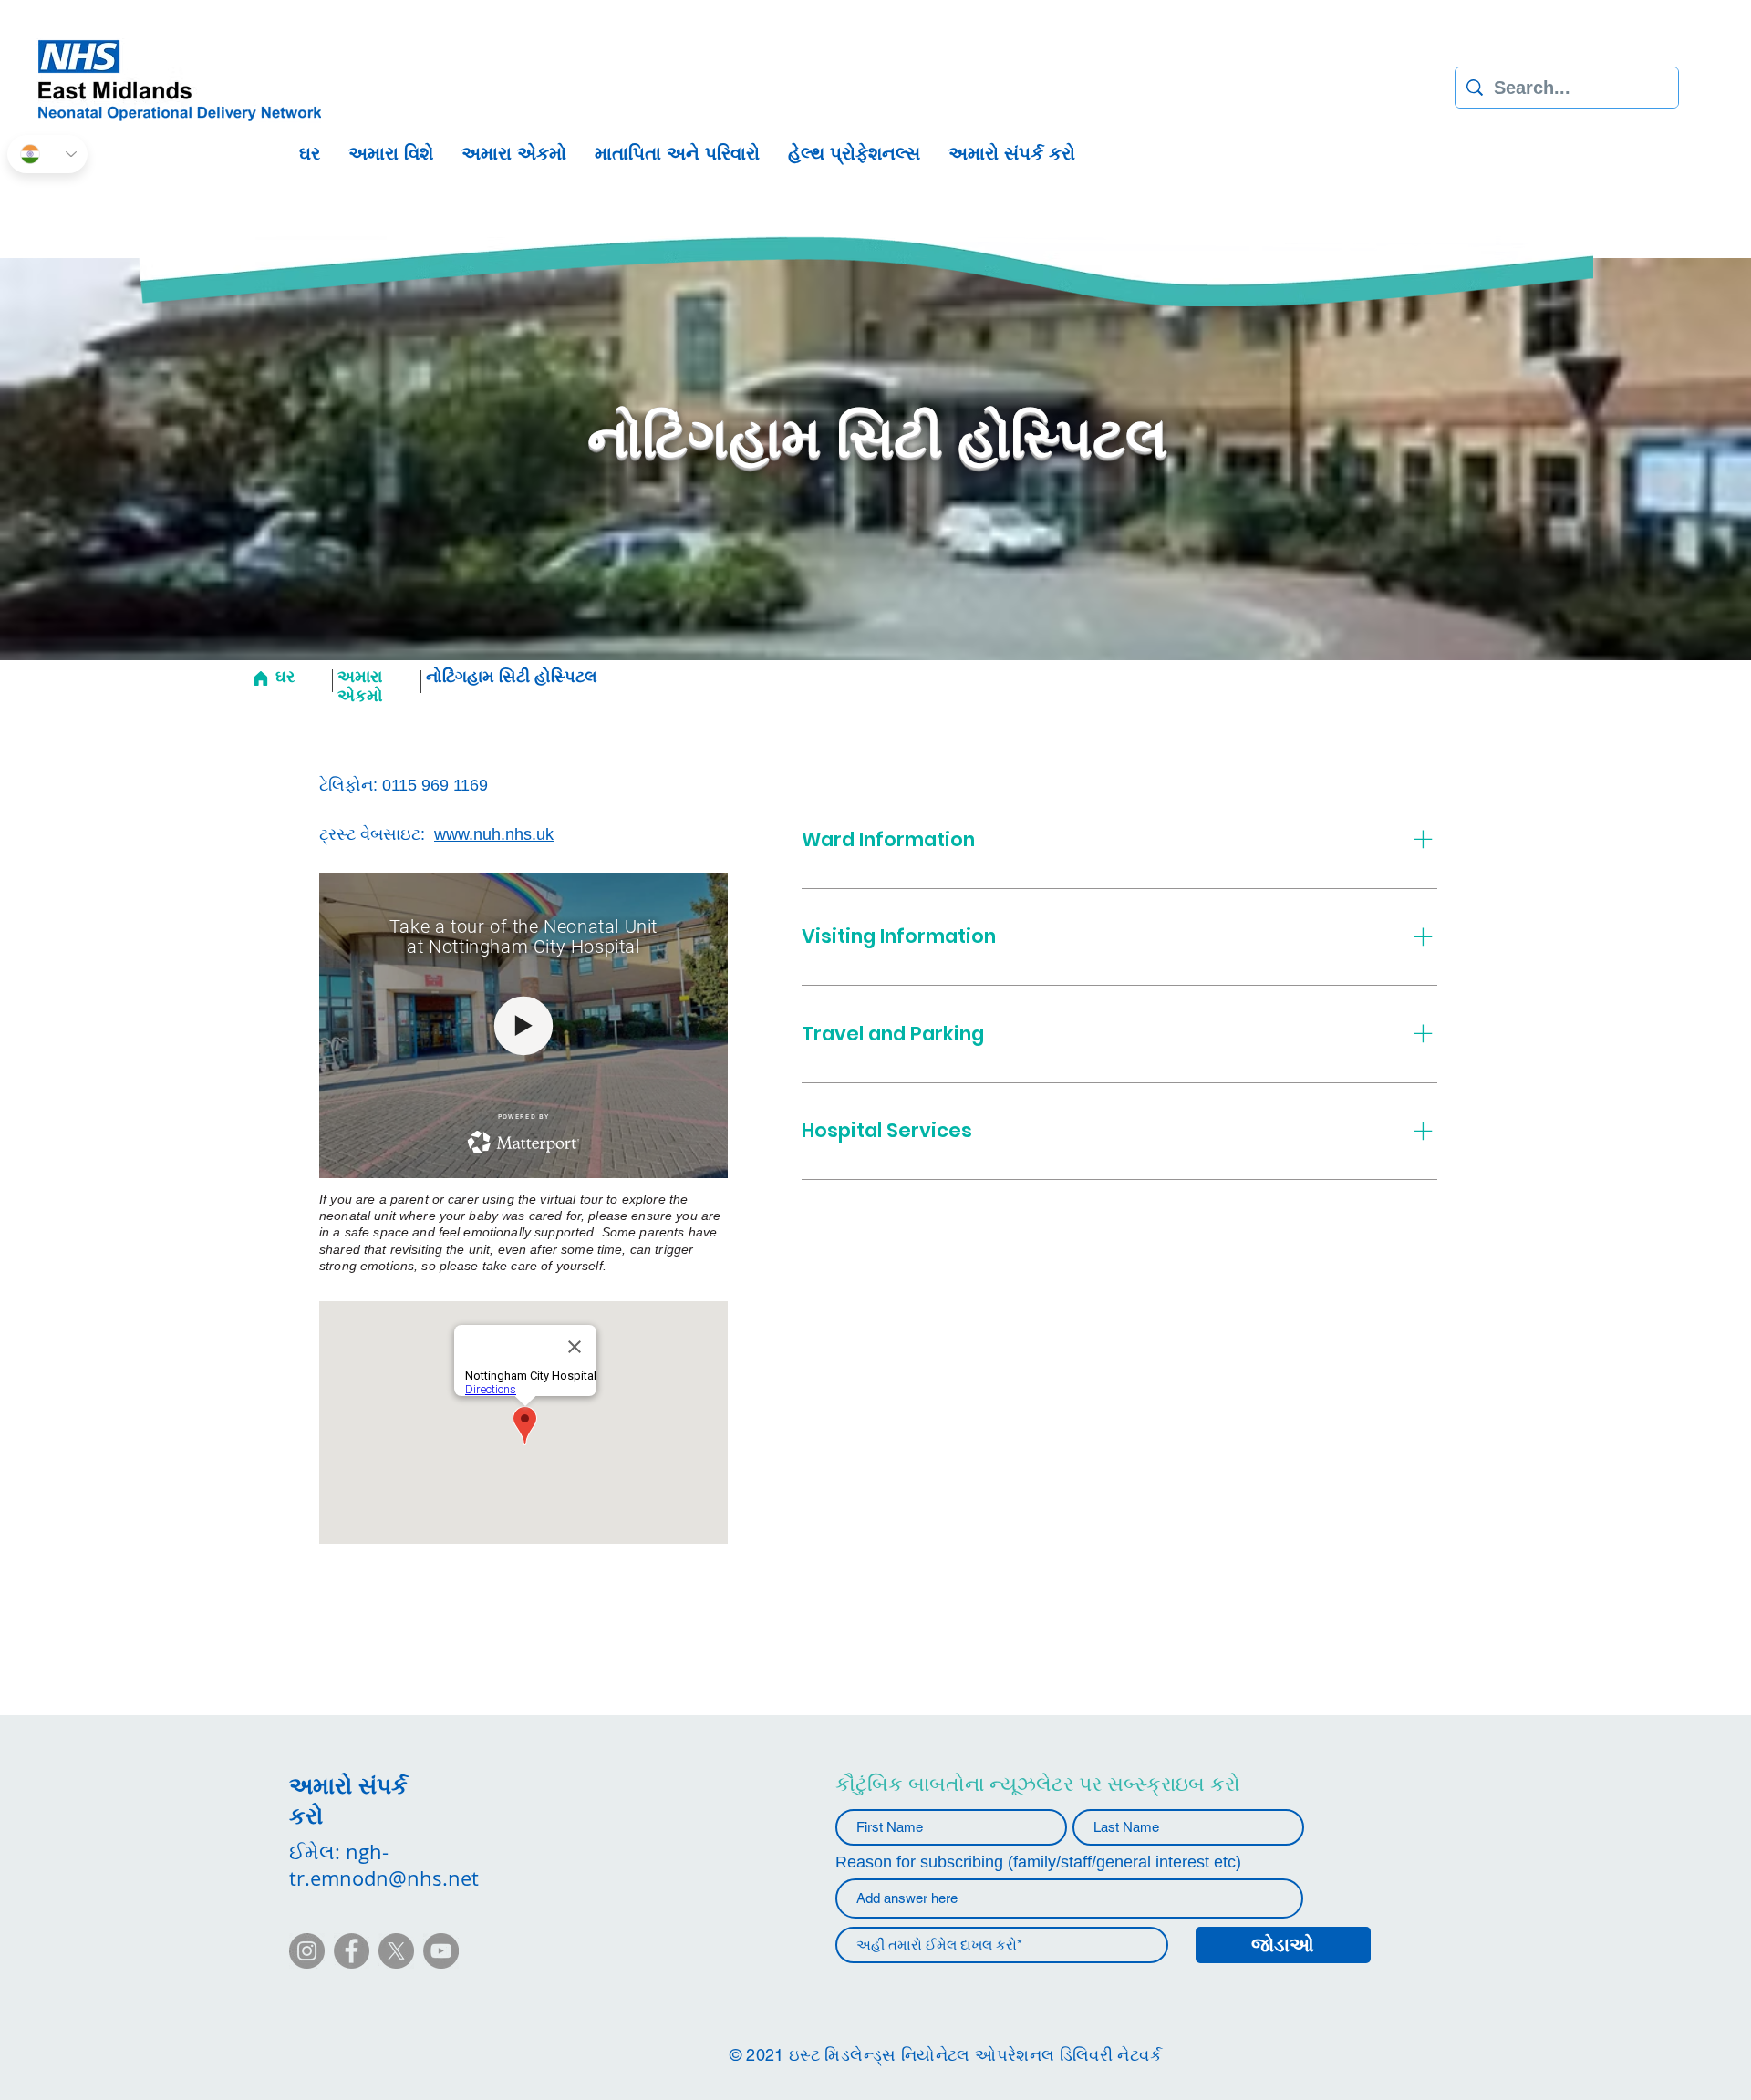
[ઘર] (260, 678)
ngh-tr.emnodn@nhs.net (384, 1865)
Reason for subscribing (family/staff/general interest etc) (1038, 1862)
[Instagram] (307, 1951)
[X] (396, 1951)
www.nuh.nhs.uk (494, 834)
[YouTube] (441, 1951)
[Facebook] (352, 1951)
